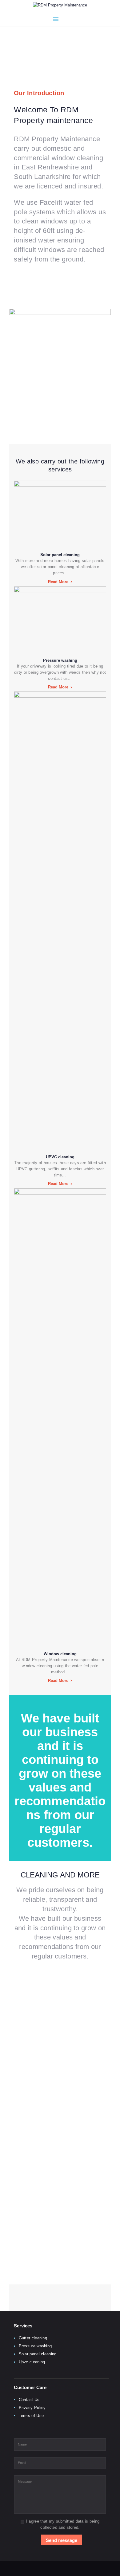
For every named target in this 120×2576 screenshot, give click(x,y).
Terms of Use (31, 2416)
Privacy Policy (32, 2408)
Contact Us (29, 2400)
